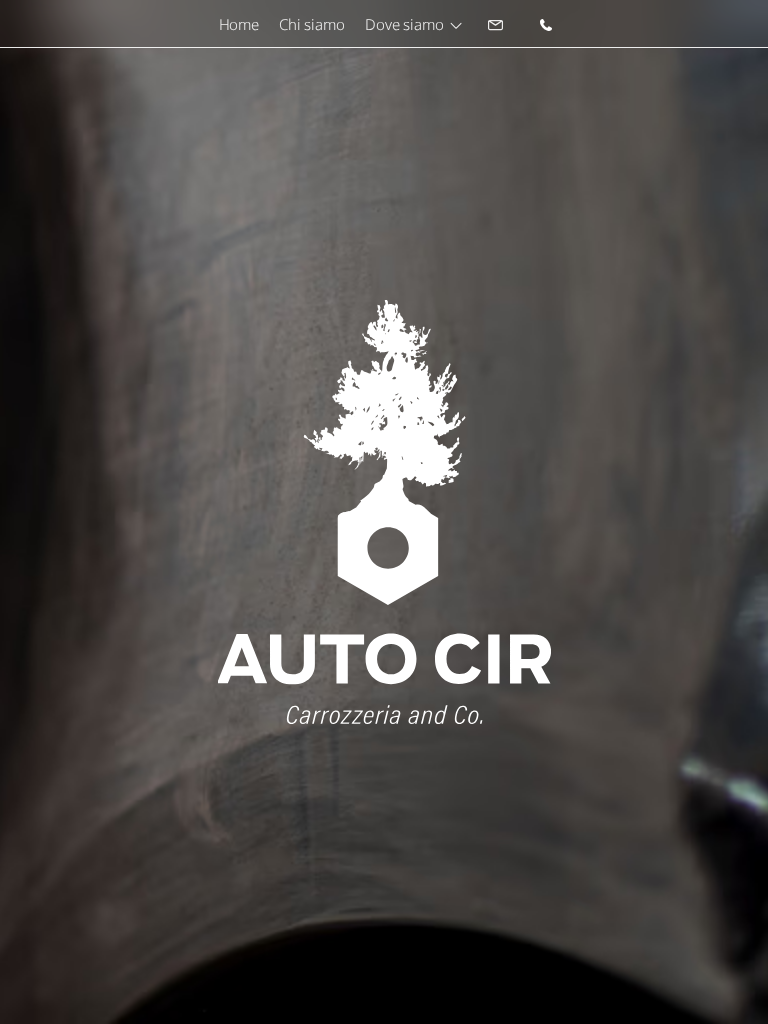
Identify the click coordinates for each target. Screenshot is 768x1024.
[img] (496, 24)
